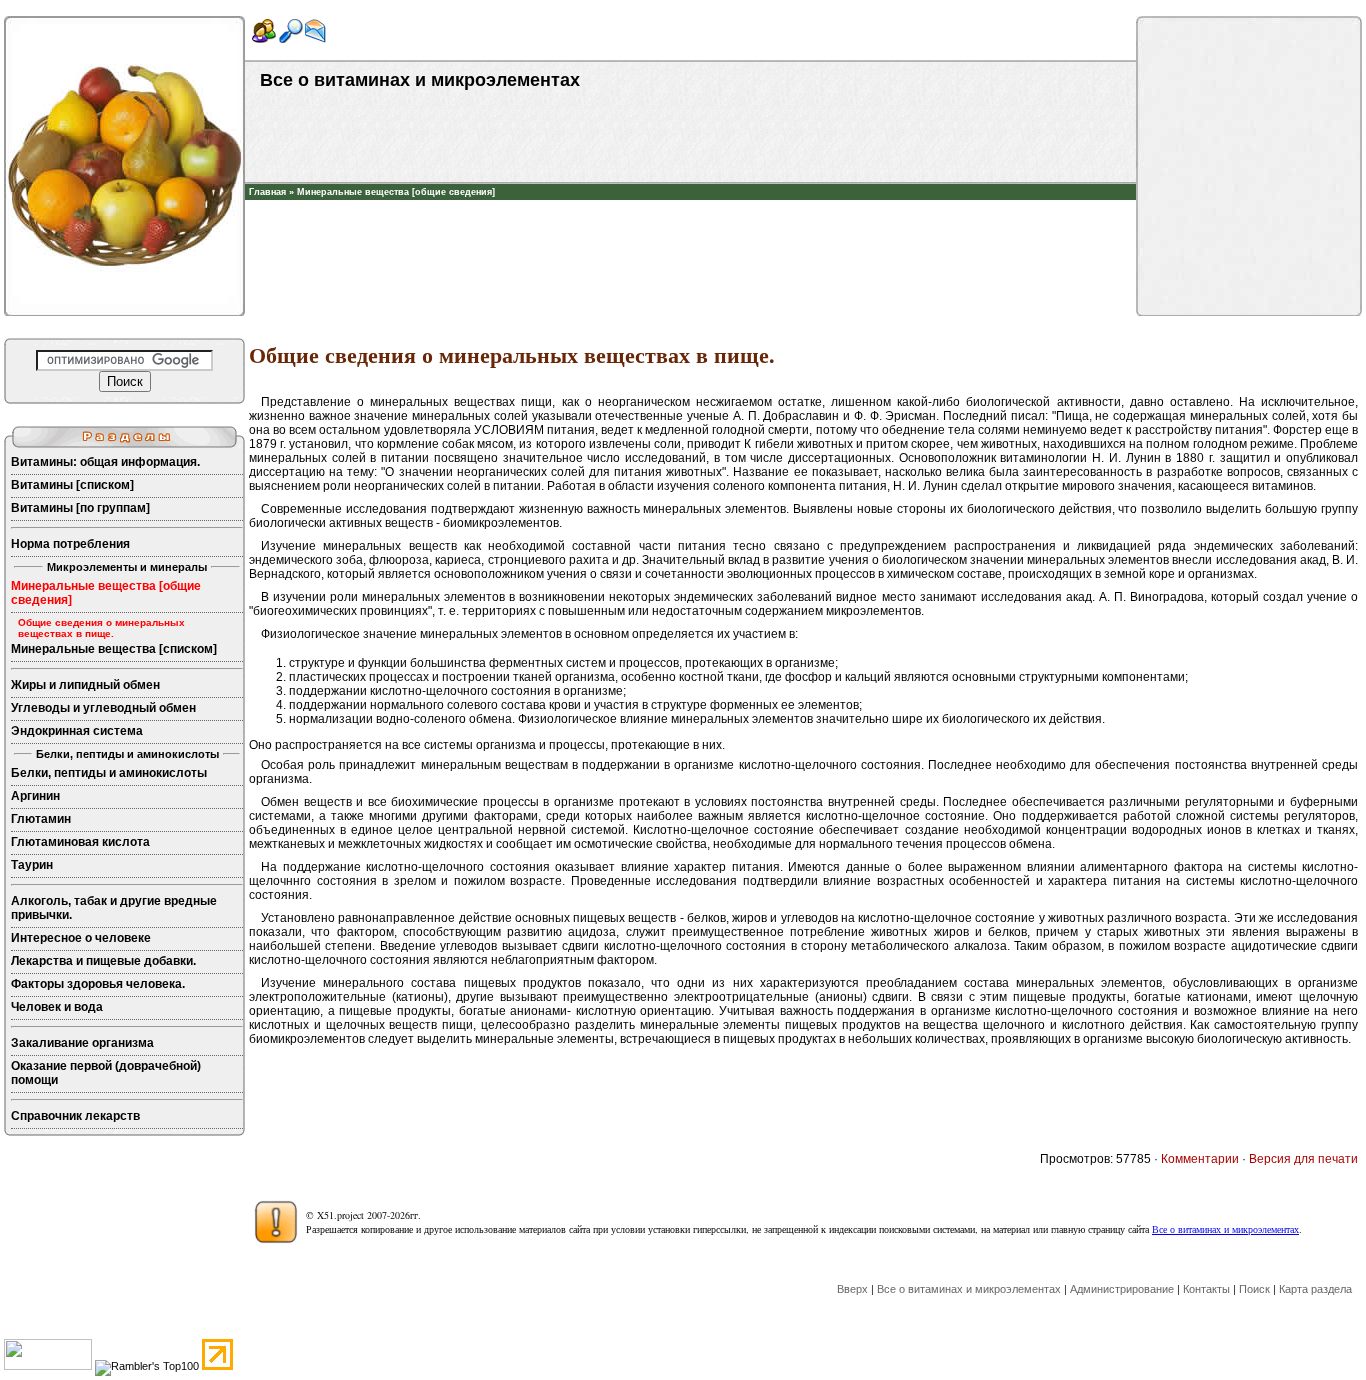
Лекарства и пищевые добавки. (103, 961)
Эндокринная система (77, 731)
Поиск (1254, 1289)
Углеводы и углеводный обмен (103, 708)
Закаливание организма (82, 1043)
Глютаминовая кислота (80, 842)
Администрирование (1122, 1289)
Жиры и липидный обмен (85, 685)
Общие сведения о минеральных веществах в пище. (101, 628)
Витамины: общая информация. (105, 462)
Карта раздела (1315, 1289)
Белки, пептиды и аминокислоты (109, 773)
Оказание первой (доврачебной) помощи (106, 1073)
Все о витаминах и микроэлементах (1225, 1229)
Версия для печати (1303, 1159)
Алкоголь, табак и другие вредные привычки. (114, 908)
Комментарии (1200, 1159)
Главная (267, 192)
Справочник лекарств (75, 1116)
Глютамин (41, 819)
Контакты (1206, 1289)
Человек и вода (57, 1007)
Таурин (32, 865)
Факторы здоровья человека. (98, 984)
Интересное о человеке (81, 938)
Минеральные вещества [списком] (114, 649)
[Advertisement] (691, 230)
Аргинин (35, 796)
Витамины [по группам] (80, 508)
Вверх (852, 1289)
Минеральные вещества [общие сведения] (396, 192)
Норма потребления (70, 544)
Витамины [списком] (72, 485)
